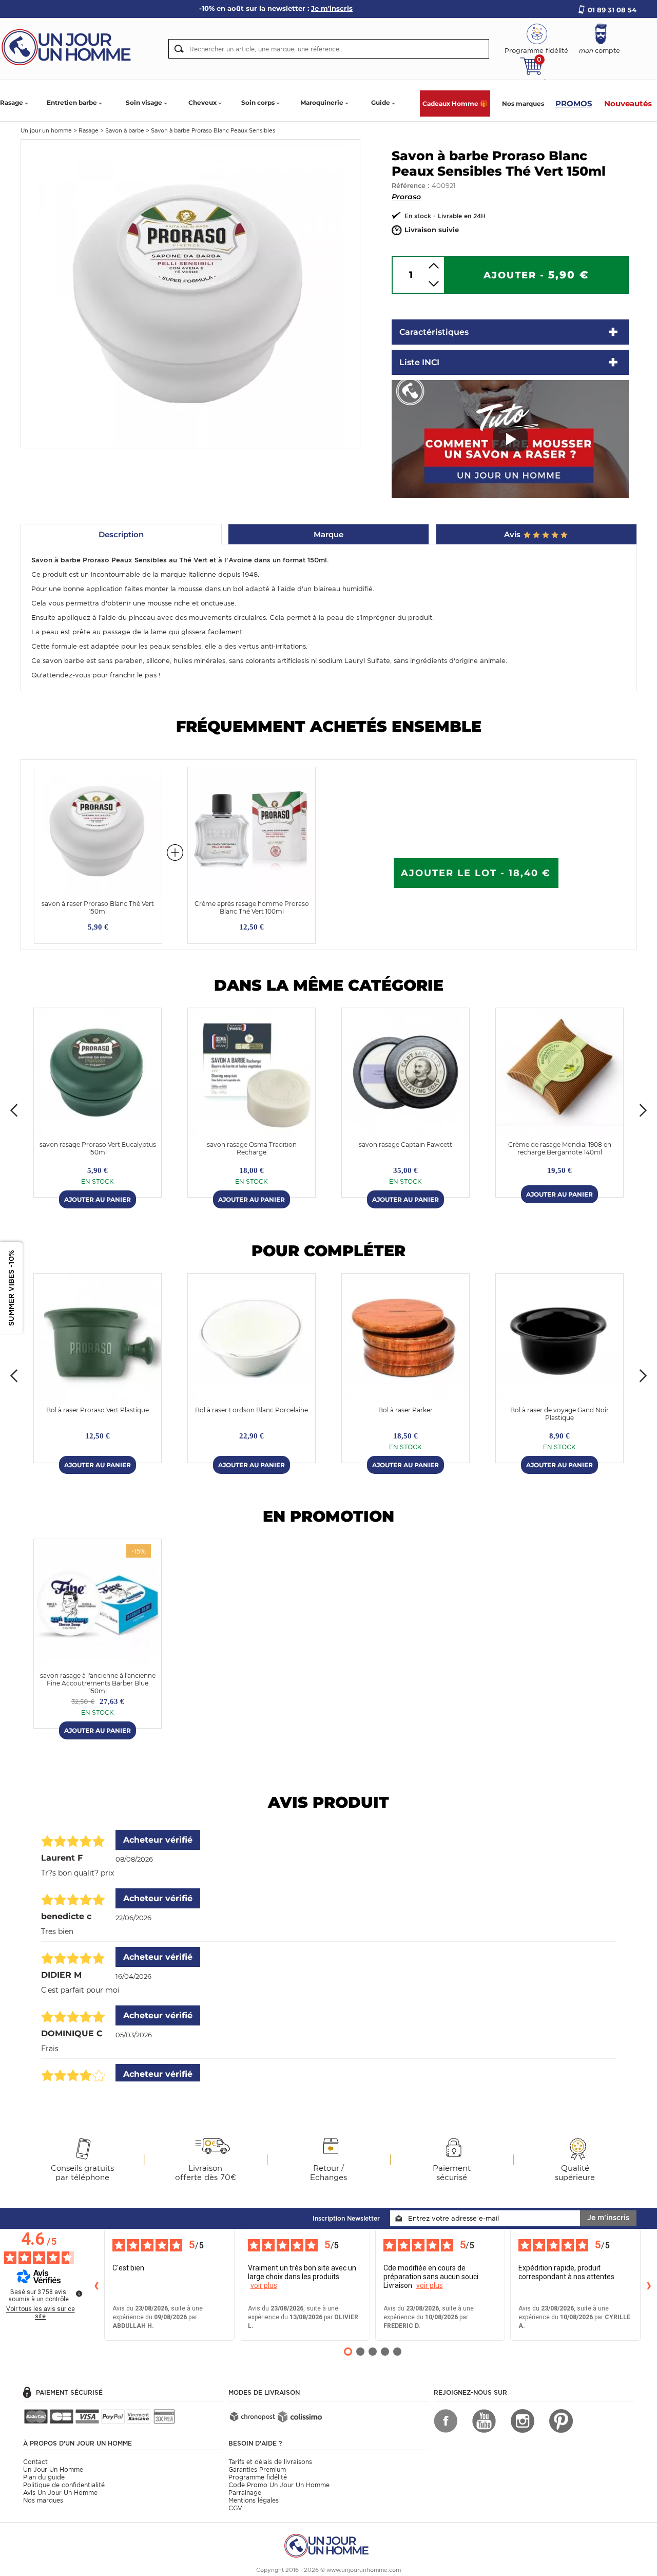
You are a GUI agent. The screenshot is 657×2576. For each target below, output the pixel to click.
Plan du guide (44, 2477)
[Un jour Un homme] (69, 46)
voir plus (264, 2285)
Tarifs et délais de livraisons (270, 2462)
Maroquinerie (322, 102)
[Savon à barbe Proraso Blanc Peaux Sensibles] (190, 293)
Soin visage (144, 102)
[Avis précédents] (96, 2285)
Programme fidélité (258, 2477)
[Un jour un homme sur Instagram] (523, 2421)
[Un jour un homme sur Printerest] (561, 2421)
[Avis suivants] (649, 2285)
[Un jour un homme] (328, 2545)
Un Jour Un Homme (53, 2469)
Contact (35, 2462)
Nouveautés (628, 103)
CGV (235, 2508)
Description (121, 534)
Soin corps (258, 102)
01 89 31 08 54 (612, 10)
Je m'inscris (608, 2218)
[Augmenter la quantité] (434, 266)
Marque (328, 534)
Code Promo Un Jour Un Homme (279, 2485)
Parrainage (245, 2493)
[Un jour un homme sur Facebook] (446, 2421)
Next (643, 1110)
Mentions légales (254, 2500)
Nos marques (523, 103)
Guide (381, 102)
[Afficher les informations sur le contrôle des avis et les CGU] (79, 2294)
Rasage (12, 102)
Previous (14, 1110)
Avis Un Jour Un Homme (60, 2493)
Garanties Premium (257, 2469)
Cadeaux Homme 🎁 (455, 103)
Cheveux (202, 102)
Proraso (406, 197)
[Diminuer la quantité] (434, 284)
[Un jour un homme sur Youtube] (484, 2421)
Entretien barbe (72, 102)
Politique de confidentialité (64, 2485)
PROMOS (574, 103)
